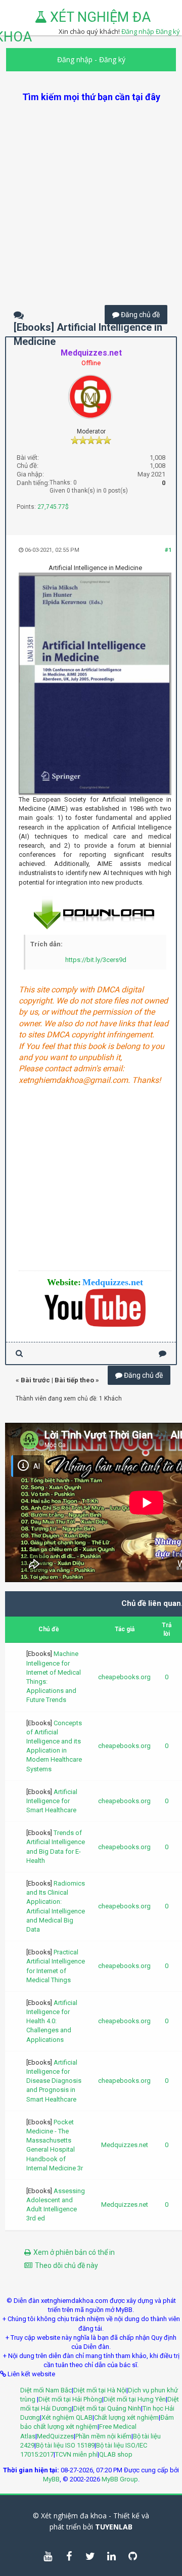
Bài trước (35, 1380)
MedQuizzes (55, 2436)
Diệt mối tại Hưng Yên (135, 2399)
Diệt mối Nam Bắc (46, 2390)
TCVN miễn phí (76, 2454)
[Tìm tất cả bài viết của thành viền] (19, 1353)
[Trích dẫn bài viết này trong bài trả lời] (163, 1353)
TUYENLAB (114, 2527)
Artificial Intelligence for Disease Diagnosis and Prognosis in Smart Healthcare (54, 2081)
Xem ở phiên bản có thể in (74, 2252)
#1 (168, 550)
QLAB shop (116, 2454)
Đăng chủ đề (140, 315)
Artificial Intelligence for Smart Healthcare (52, 1801)
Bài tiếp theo (74, 1380)
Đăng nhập (75, 59)
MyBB (51, 2479)
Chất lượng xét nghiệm (126, 2417)
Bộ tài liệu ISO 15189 (65, 2445)
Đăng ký (168, 31)
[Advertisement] (91, 194)
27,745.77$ (53, 507)
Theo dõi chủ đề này (66, 2265)
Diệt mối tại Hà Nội (100, 2390)
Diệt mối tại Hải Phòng (70, 2399)
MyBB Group (120, 2479)
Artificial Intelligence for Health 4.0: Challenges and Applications (52, 2021)
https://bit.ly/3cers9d (96, 960)
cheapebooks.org (124, 1677)
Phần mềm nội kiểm (103, 2436)
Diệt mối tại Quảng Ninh (107, 2408)
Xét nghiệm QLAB (67, 2417)
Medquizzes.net (125, 2145)
